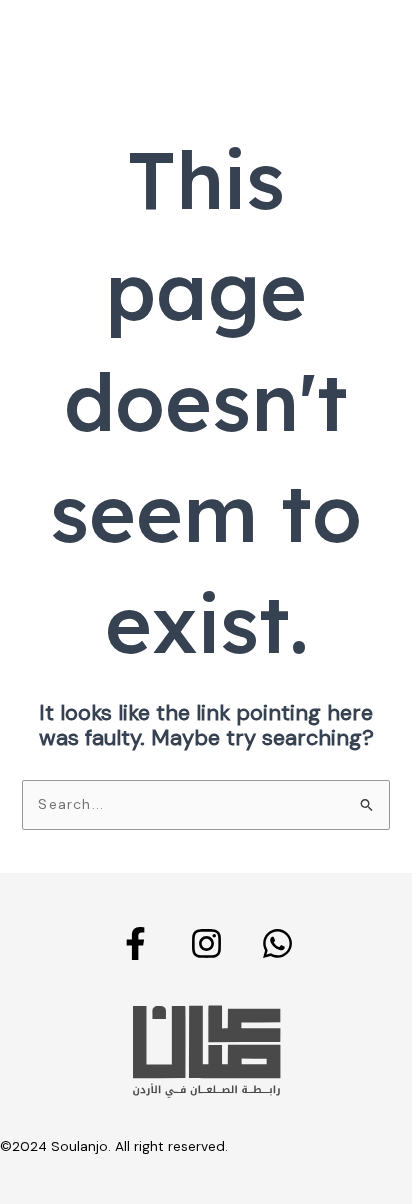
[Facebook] (135, 943)
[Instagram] (206, 943)
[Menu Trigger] (363, 42)
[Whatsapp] (277, 943)
